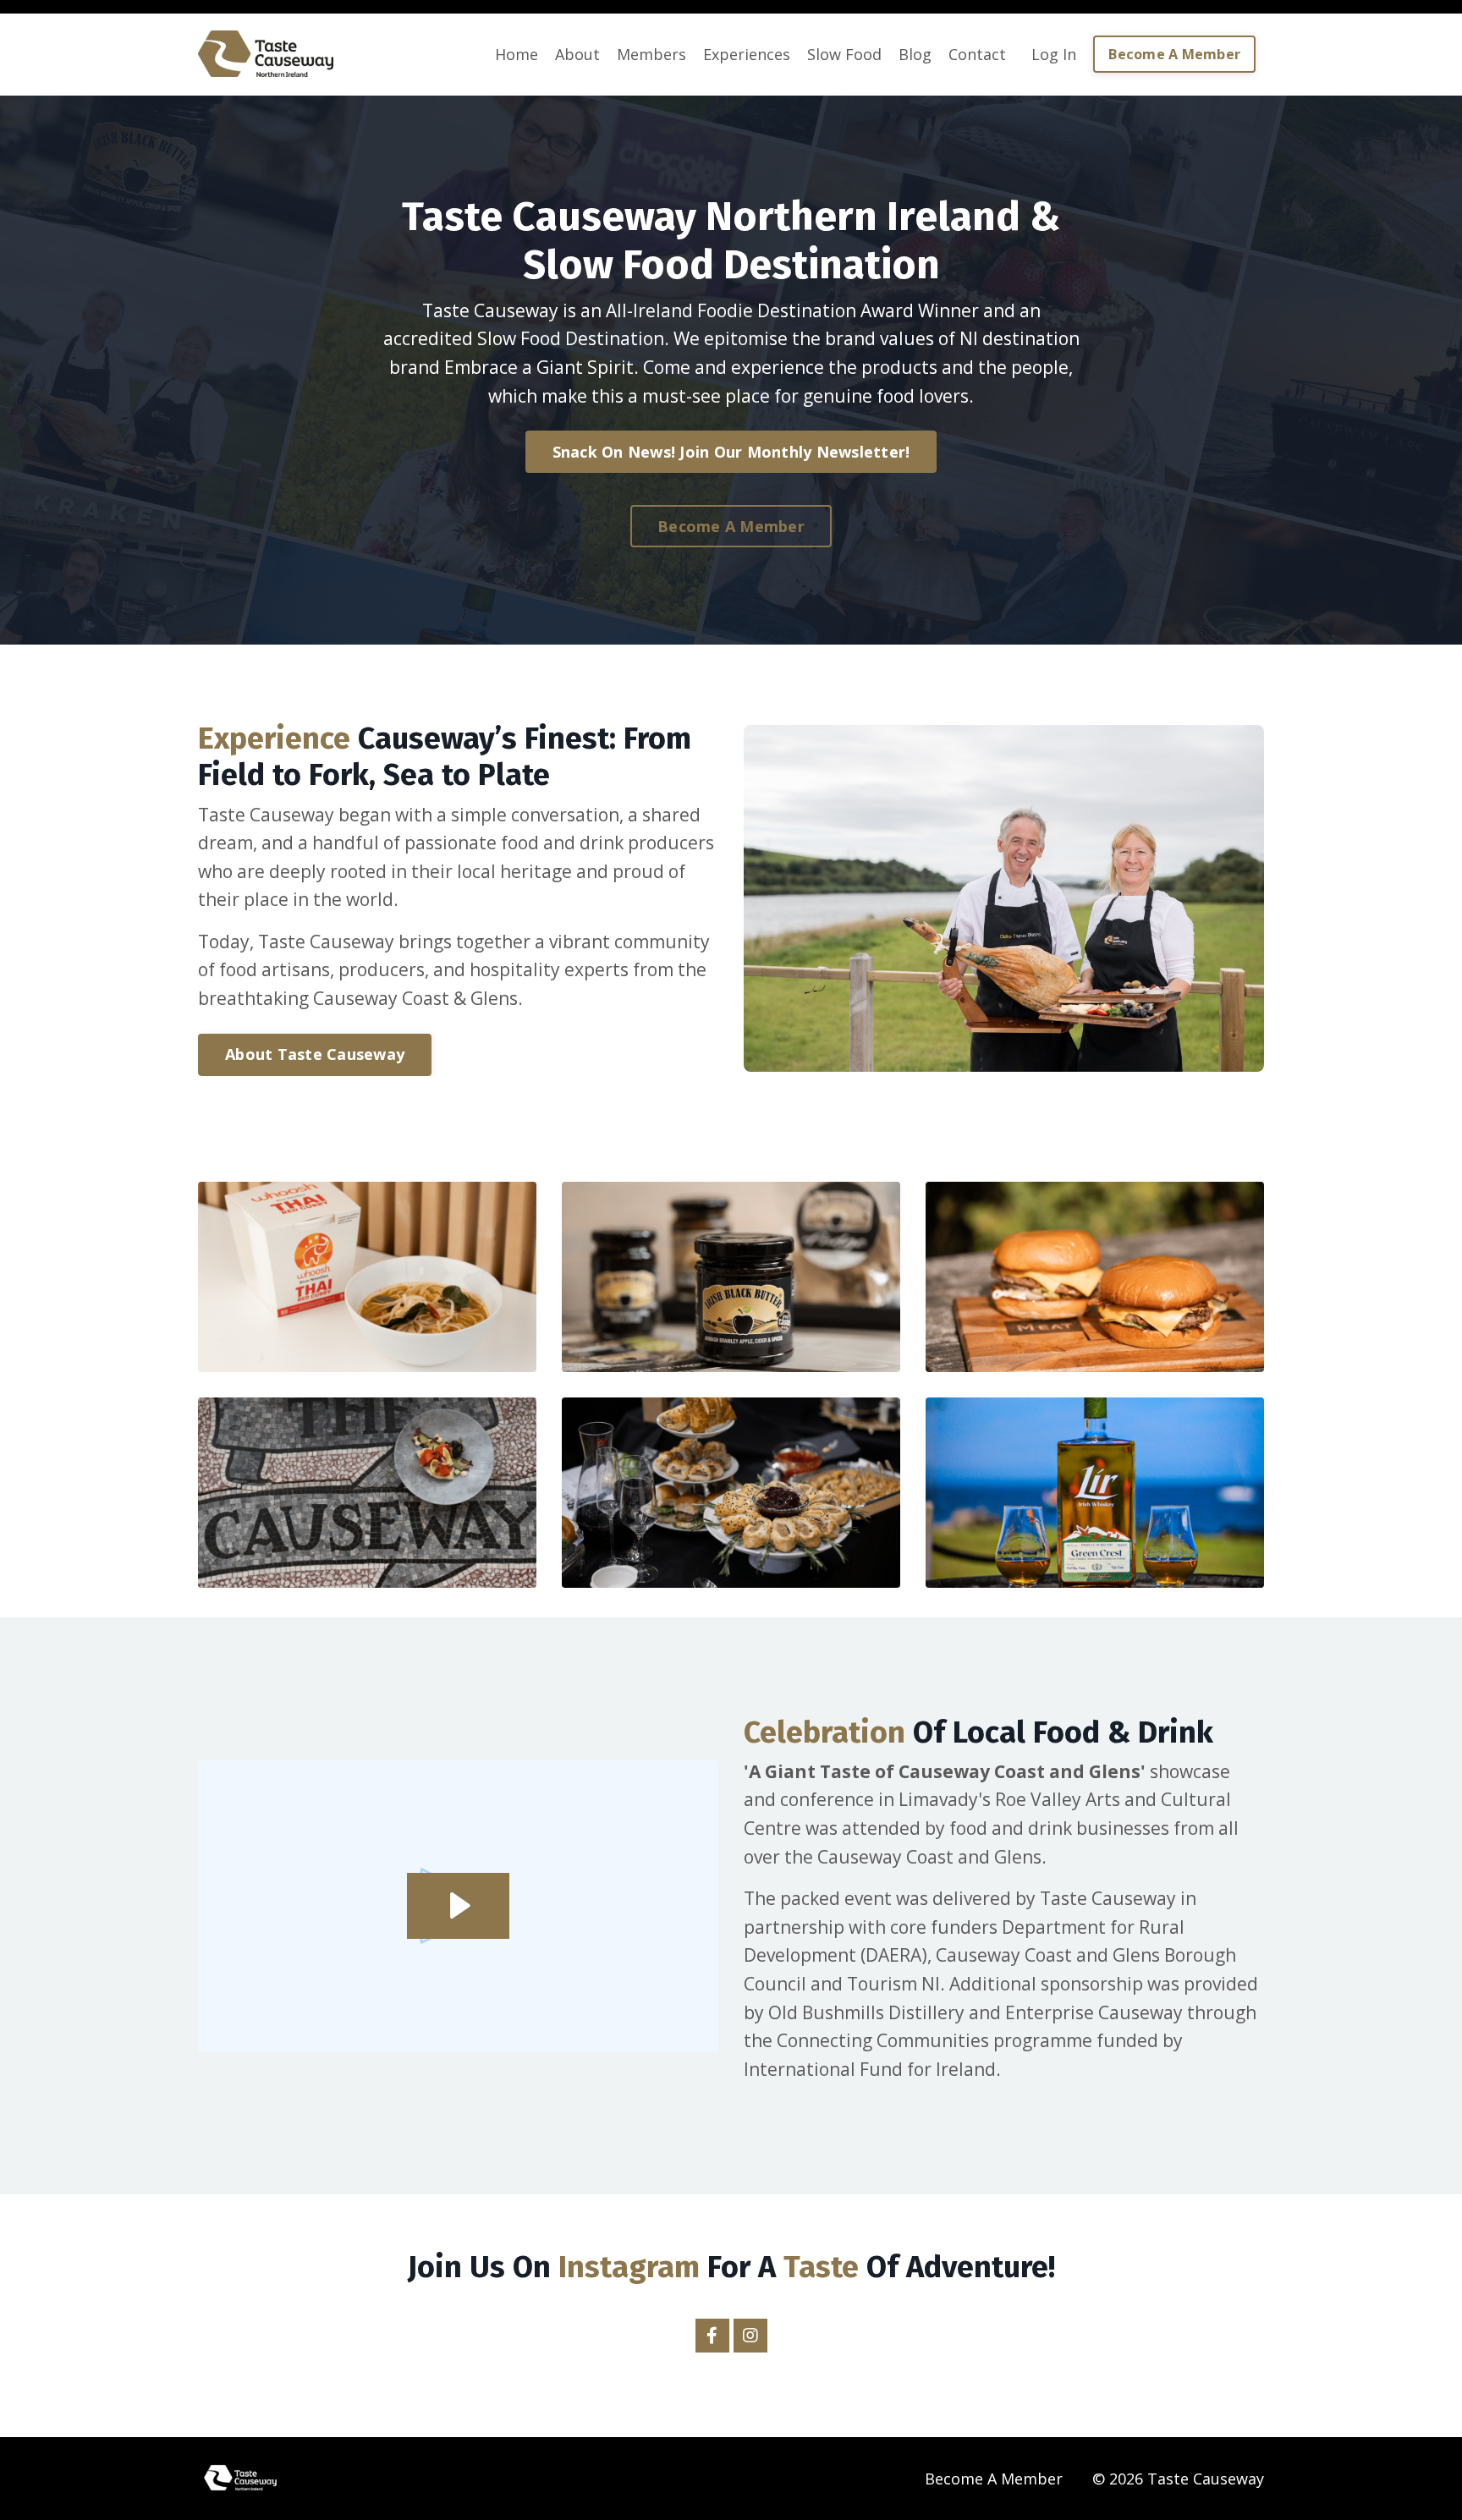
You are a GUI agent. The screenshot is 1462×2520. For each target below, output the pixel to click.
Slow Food (844, 54)
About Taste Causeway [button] (315, 1054)
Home (517, 54)
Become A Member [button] (1174, 54)
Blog (915, 54)
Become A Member (994, 2479)
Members (651, 54)
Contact (977, 54)
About (577, 54)
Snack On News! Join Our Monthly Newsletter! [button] (731, 452)
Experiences (747, 54)
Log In (1054, 54)
